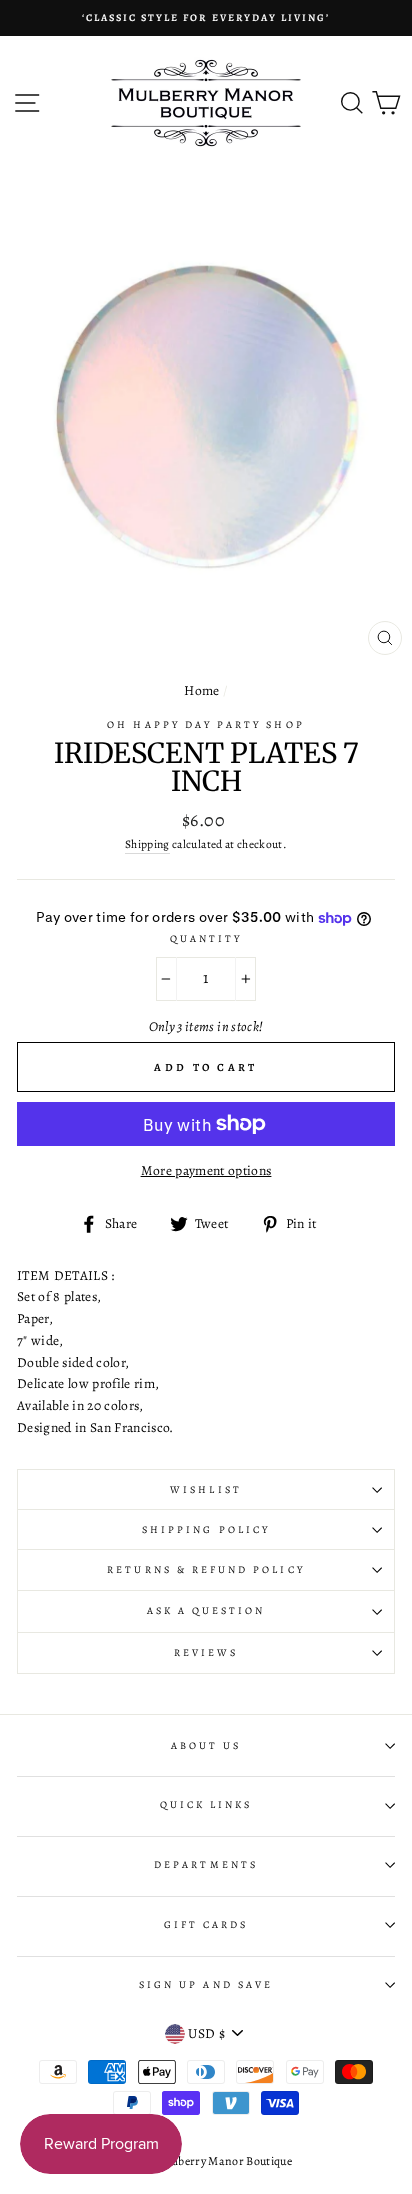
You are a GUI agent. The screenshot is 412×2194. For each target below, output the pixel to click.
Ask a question (206, 1611)
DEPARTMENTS (206, 1865)
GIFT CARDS (206, 1925)
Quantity (206, 939)
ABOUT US (206, 1746)
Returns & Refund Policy (205, 1570)
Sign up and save (206, 1985)
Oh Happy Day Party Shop (205, 725)
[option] (206, 18)
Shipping (147, 844)
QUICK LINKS (206, 1805)
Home (201, 690)
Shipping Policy (206, 1530)
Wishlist (205, 1490)
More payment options (206, 1170)
